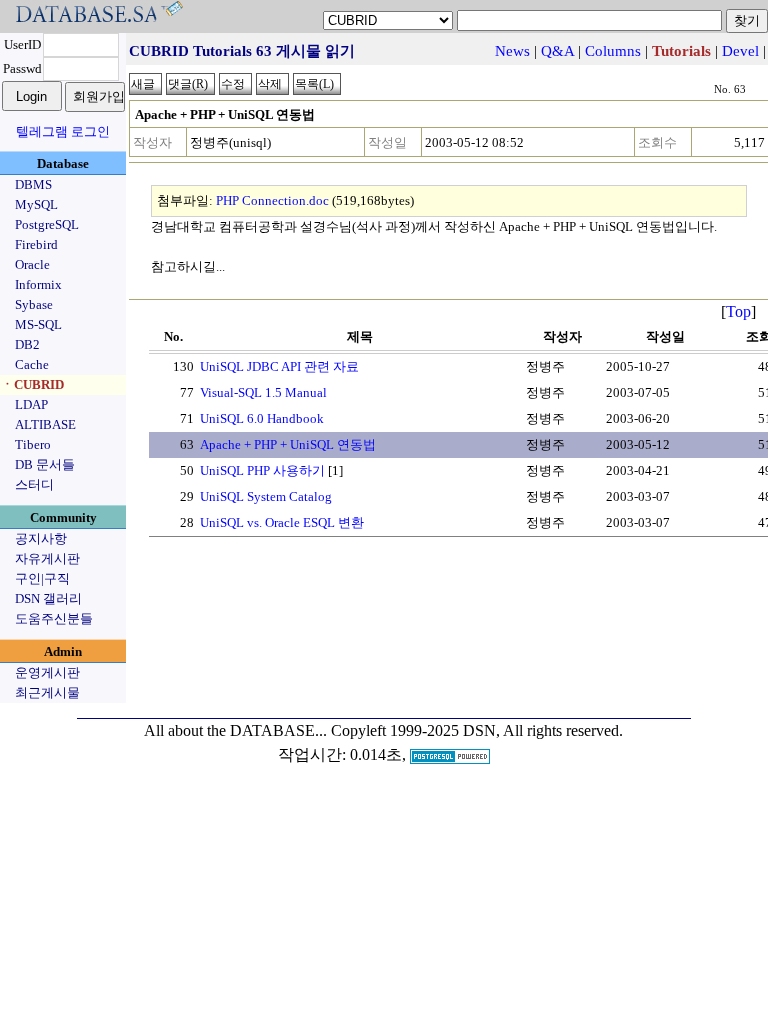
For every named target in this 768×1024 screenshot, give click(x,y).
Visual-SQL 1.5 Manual (263, 392)
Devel (740, 51)
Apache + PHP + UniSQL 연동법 (288, 444)
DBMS (33, 184)
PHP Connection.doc (272, 200)
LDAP (31, 404)
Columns (613, 51)
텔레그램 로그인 (63, 131)
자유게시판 (47, 558)
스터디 (34, 484)
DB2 (27, 344)
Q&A (557, 51)
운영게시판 (47, 672)
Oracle (32, 264)
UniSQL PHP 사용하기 (262, 470)
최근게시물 (47, 692)
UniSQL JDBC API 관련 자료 (279, 366)
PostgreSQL (47, 224)
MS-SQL (38, 324)
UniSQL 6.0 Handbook (262, 418)
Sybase (34, 304)
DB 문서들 (45, 464)
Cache (32, 364)
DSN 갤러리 (48, 598)
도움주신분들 (54, 618)
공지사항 (41, 538)
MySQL (36, 204)
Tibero (33, 444)
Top (738, 311)
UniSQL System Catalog (266, 496)
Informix (38, 284)
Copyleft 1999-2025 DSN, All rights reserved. (477, 730)
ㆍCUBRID (32, 384)
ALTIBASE (45, 424)
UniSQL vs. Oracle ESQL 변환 (282, 522)
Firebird (36, 244)
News (512, 51)
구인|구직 (42, 578)
